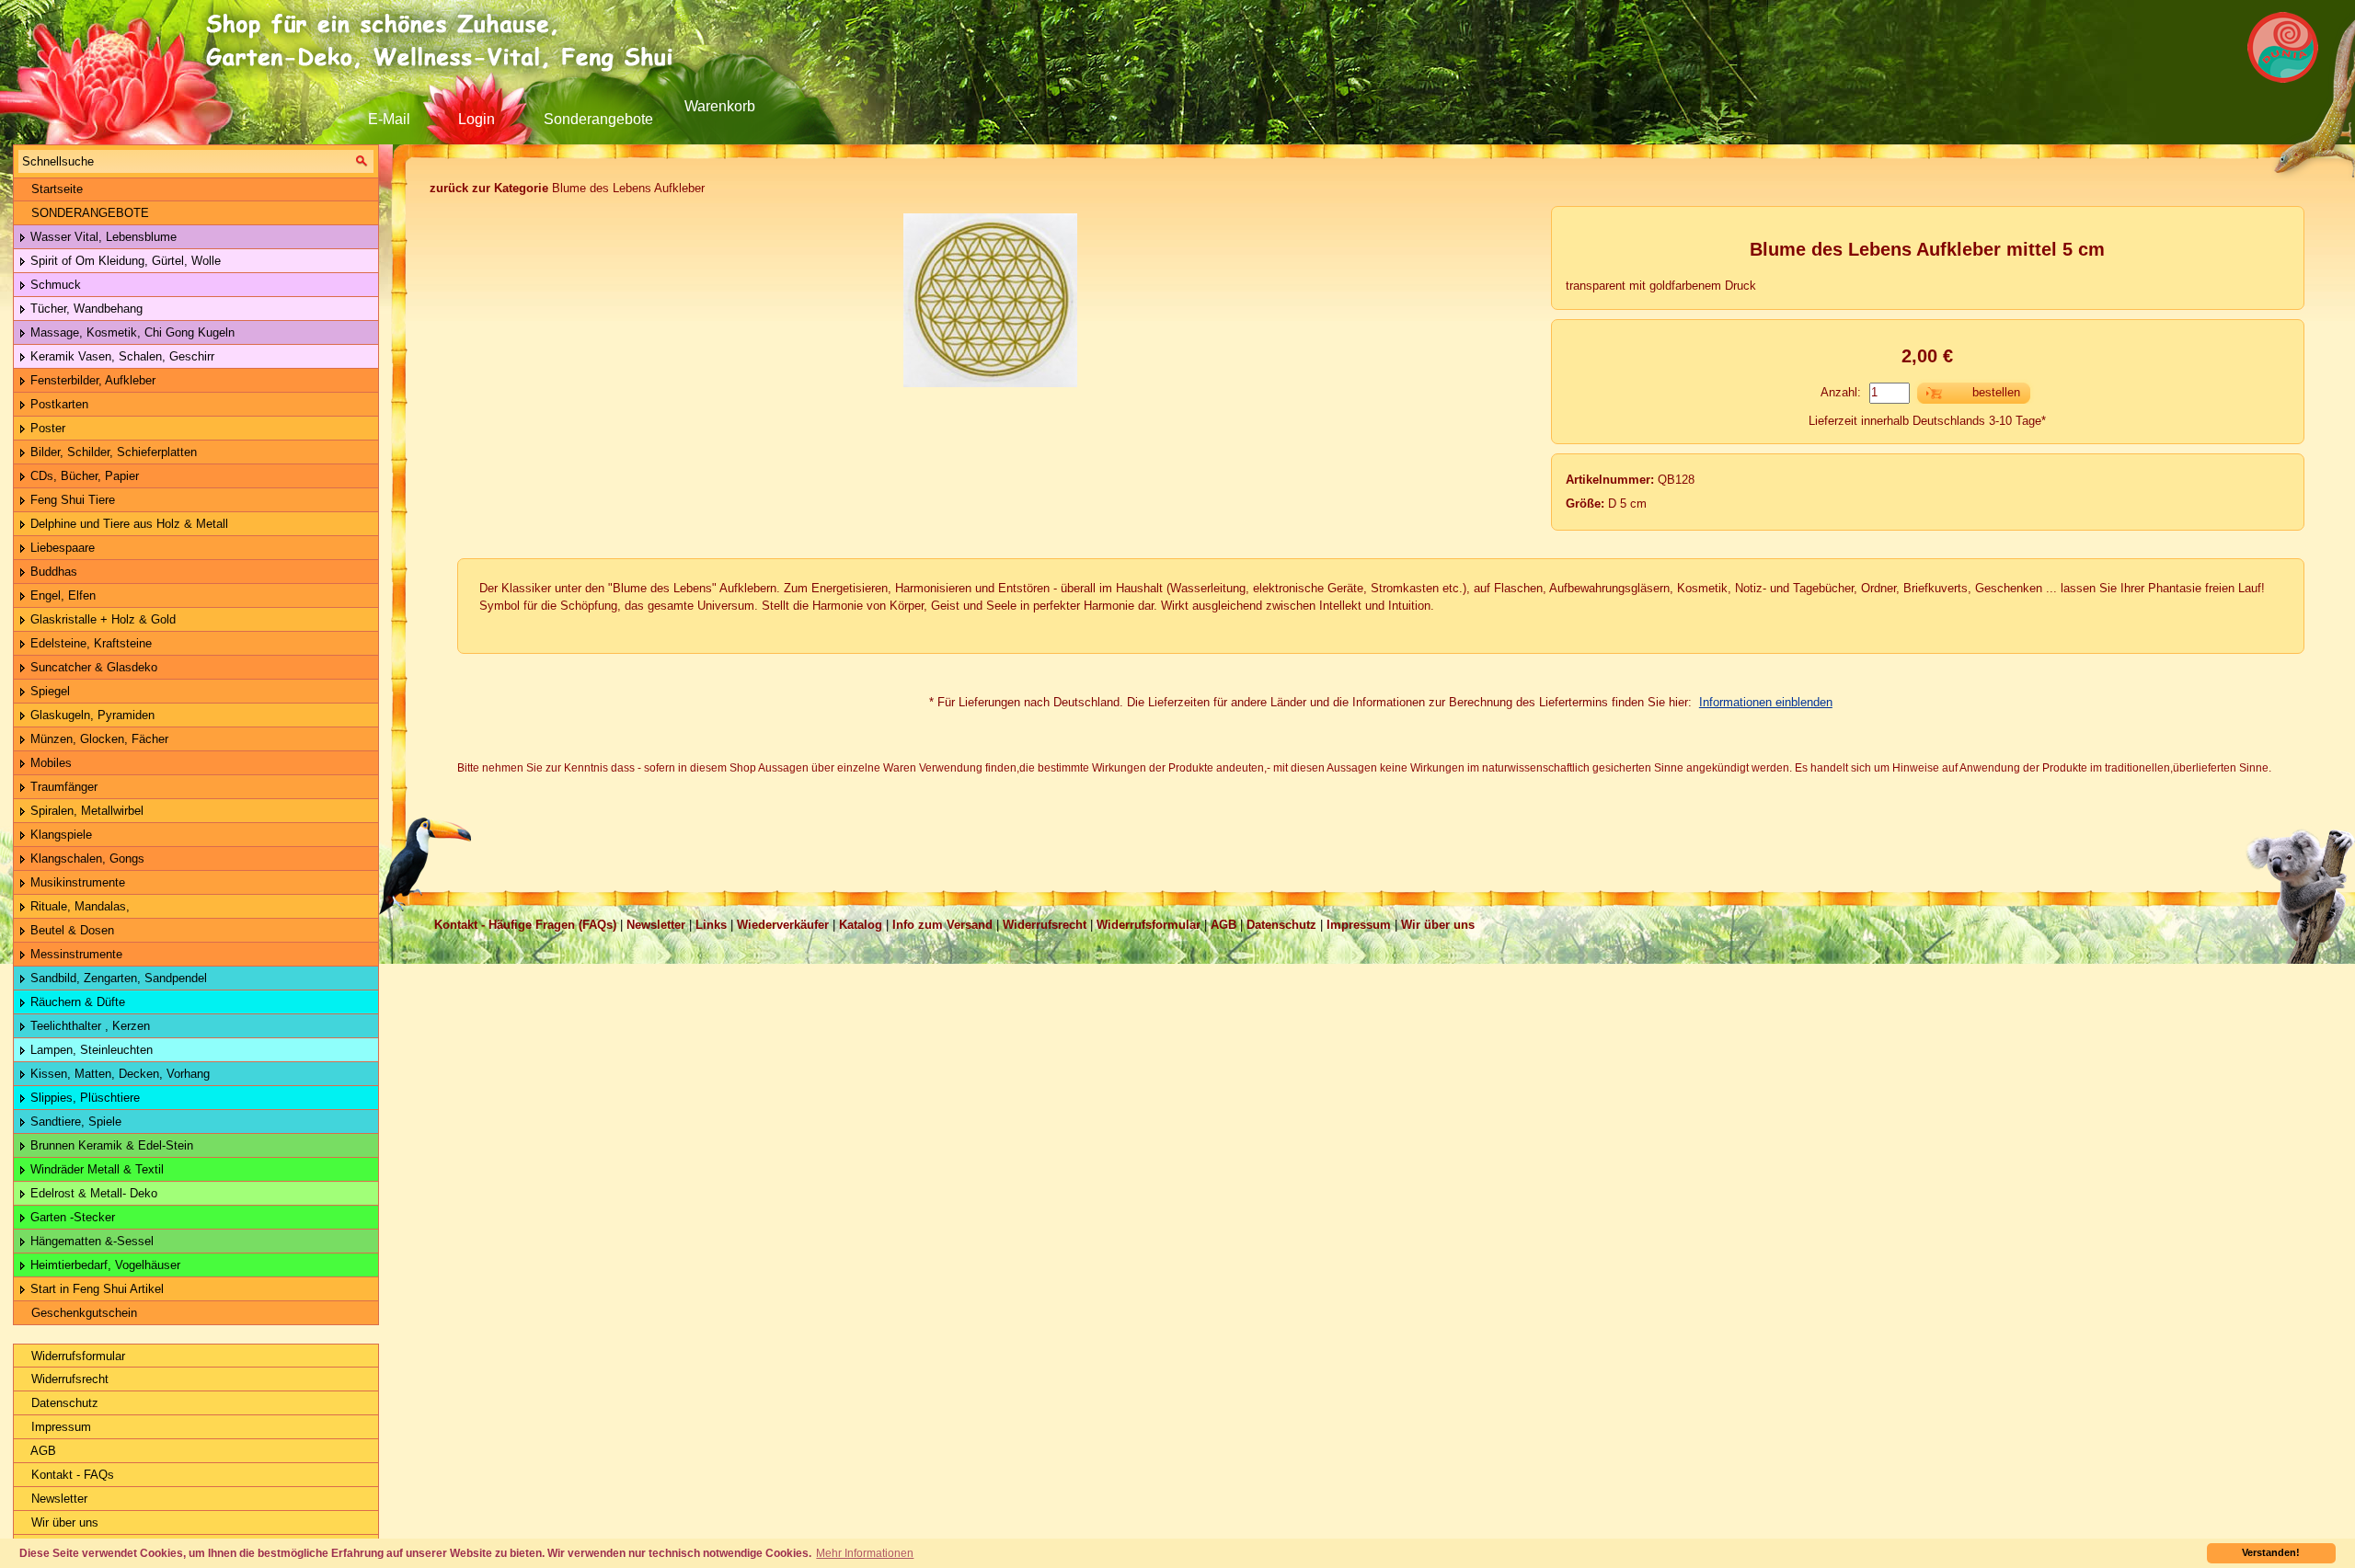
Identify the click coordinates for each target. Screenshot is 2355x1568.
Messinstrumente (75, 954)
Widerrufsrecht (68, 1379)
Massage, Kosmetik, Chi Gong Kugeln (131, 332)
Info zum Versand (942, 925)
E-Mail (389, 119)
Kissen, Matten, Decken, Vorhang (118, 1074)
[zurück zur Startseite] (446, 41)
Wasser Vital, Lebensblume (102, 237)
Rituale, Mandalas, (78, 906)
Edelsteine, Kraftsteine (89, 643)
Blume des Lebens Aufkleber (567, 188)
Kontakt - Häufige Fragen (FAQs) (525, 925)
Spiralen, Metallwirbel (85, 811)
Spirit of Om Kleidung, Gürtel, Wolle (124, 261)
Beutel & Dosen (70, 930)
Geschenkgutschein (82, 1313)
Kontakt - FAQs (71, 1475)
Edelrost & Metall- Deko (92, 1193)
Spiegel (48, 691)
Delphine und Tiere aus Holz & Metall (127, 524)
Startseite (55, 189)
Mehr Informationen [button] (865, 1553)
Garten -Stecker (71, 1217)
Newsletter (57, 1499)
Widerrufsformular (76, 1356)
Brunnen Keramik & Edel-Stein (110, 1145)
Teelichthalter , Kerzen (88, 1026)
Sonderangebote (598, 119)
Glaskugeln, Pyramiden (91, 715)
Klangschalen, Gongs (86, 858)
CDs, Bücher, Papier (83, 476)
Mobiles (49, 763)
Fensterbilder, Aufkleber (91, 380)
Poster (46, 428)
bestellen (1996, 392)
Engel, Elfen (61, 595)
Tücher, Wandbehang (85, 309)
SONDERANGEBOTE (88, 213)
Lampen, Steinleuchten (90, 1050)
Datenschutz (63, 1403)
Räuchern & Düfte (76, 1002)
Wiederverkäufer (783, 925)
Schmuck (54, 285)
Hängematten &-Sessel (90, 1241)
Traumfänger (62, 787)
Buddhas (52, 572)
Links (711, 925)
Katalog (861, 925)
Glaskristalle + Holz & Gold (101, 619)
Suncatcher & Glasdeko (92, 667)
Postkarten (57, 404)
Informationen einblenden (1766, 702)
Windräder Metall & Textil (95, 1169)
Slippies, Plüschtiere (83, 1098)
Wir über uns (63, 1522)
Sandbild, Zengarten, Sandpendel (117, 978)
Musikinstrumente (76, 882)
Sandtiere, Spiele (74, 1122)
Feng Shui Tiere (71, 500)
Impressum (59, 1427)
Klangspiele (59, 835)
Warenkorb (720, 106)
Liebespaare (61, 548)
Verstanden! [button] (2271, 1552)
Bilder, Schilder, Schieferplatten (112, 452)
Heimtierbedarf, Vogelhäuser (103, 1265)
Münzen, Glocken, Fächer (98, 739)
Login (477, 119)
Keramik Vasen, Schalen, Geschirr (121, 356)
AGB (42, 1451)
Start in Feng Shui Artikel (95, 1289)
